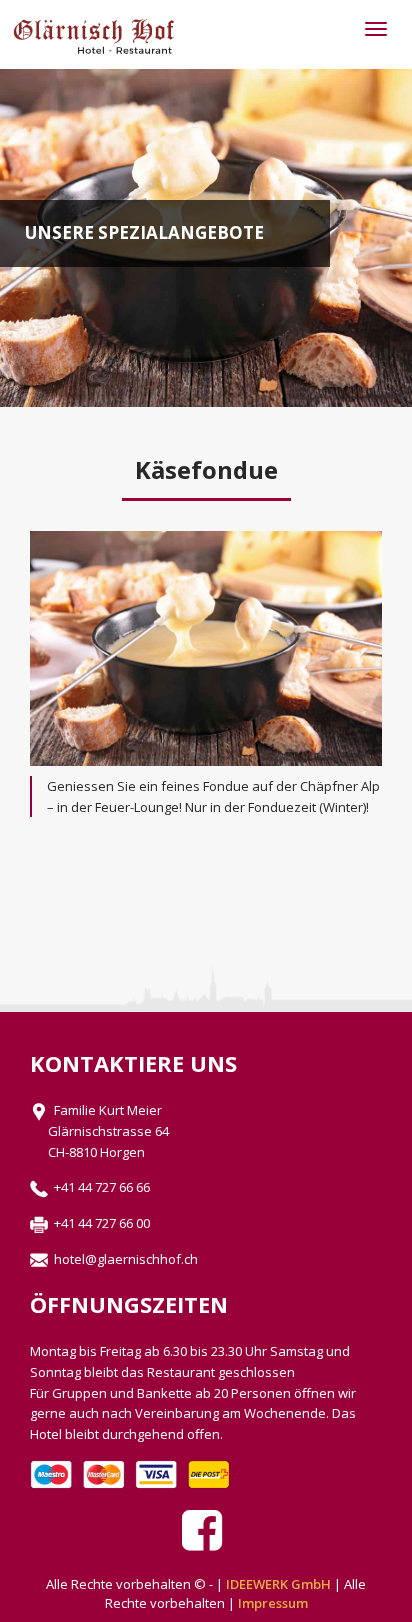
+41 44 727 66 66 (99, 1187)
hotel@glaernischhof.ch (123, 1259)
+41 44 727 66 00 (99, 1223)
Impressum (273, 1603)
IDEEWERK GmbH (278, 1584)
